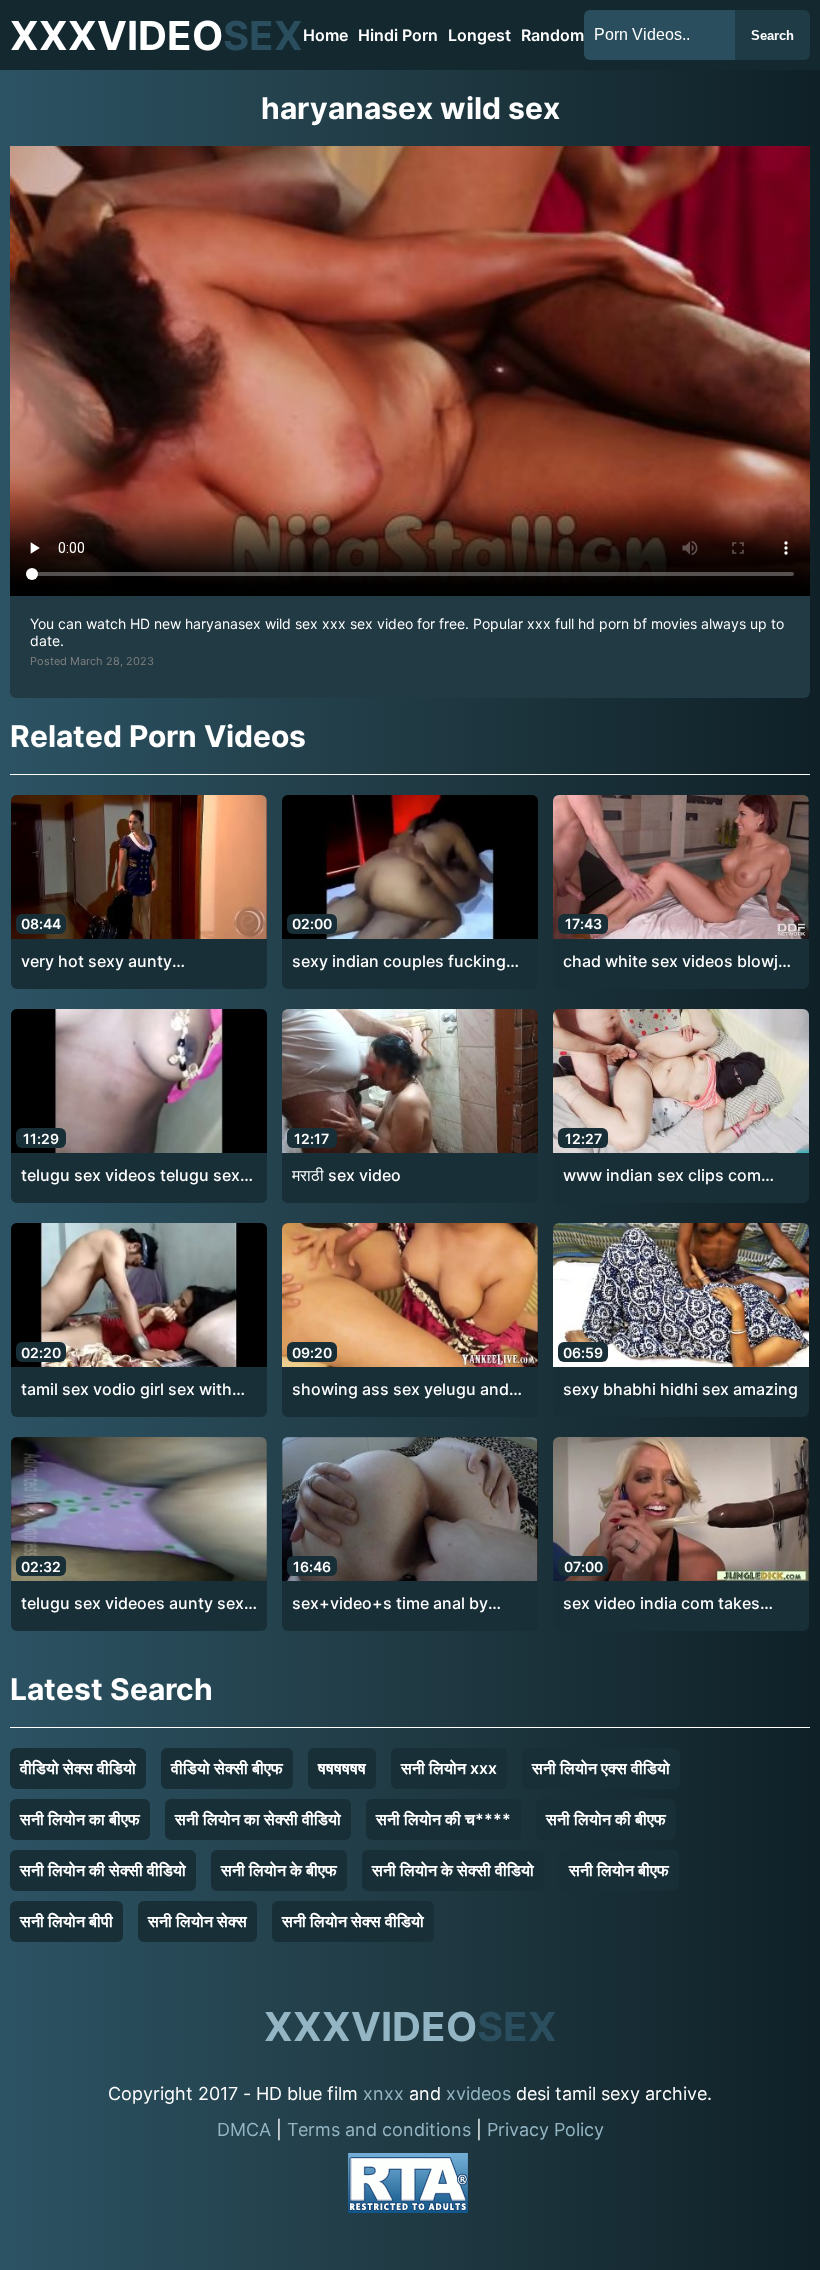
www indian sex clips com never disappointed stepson (670, 1176)
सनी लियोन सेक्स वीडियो (353, 1921)
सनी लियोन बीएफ (619, 1870)
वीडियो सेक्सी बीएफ (227, 1768)
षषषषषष (342, 1768)
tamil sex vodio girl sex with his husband (126, 1390)
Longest (479, 35)
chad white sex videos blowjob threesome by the (680, 962)
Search (772, 35)
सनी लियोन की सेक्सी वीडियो (103, 1870)
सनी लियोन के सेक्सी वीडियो (453, 1870)
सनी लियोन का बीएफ (80, 1819)
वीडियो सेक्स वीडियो (78, 1768)
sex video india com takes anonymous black (661, 1604)
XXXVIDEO (156, 35)
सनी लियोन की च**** (443, 1819)
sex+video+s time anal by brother (390, 1604)
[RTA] (408, 2186)
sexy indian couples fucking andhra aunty (399, 962)
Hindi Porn (398, 35)
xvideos (478, 2093)
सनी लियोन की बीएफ (606, 1819)
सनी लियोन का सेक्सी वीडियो (258, 1819)
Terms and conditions (379, 2129)
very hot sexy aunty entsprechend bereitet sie (119, 962)
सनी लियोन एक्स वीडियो (601, 1768)
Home (325, 35)
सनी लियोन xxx (449, 1768)
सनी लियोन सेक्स (197, 1921)
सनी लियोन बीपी (66, 1921)
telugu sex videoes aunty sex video (132, 1604)
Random (552, 35)
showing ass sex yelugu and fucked (400, 1390)
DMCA (244, 2129)
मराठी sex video (346, 1175)
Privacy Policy (545, 2129)
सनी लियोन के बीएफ (279, 1870)
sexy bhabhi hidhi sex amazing (680, 1389)
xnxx (383, 2093)
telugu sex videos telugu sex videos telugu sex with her (130, 1176)
